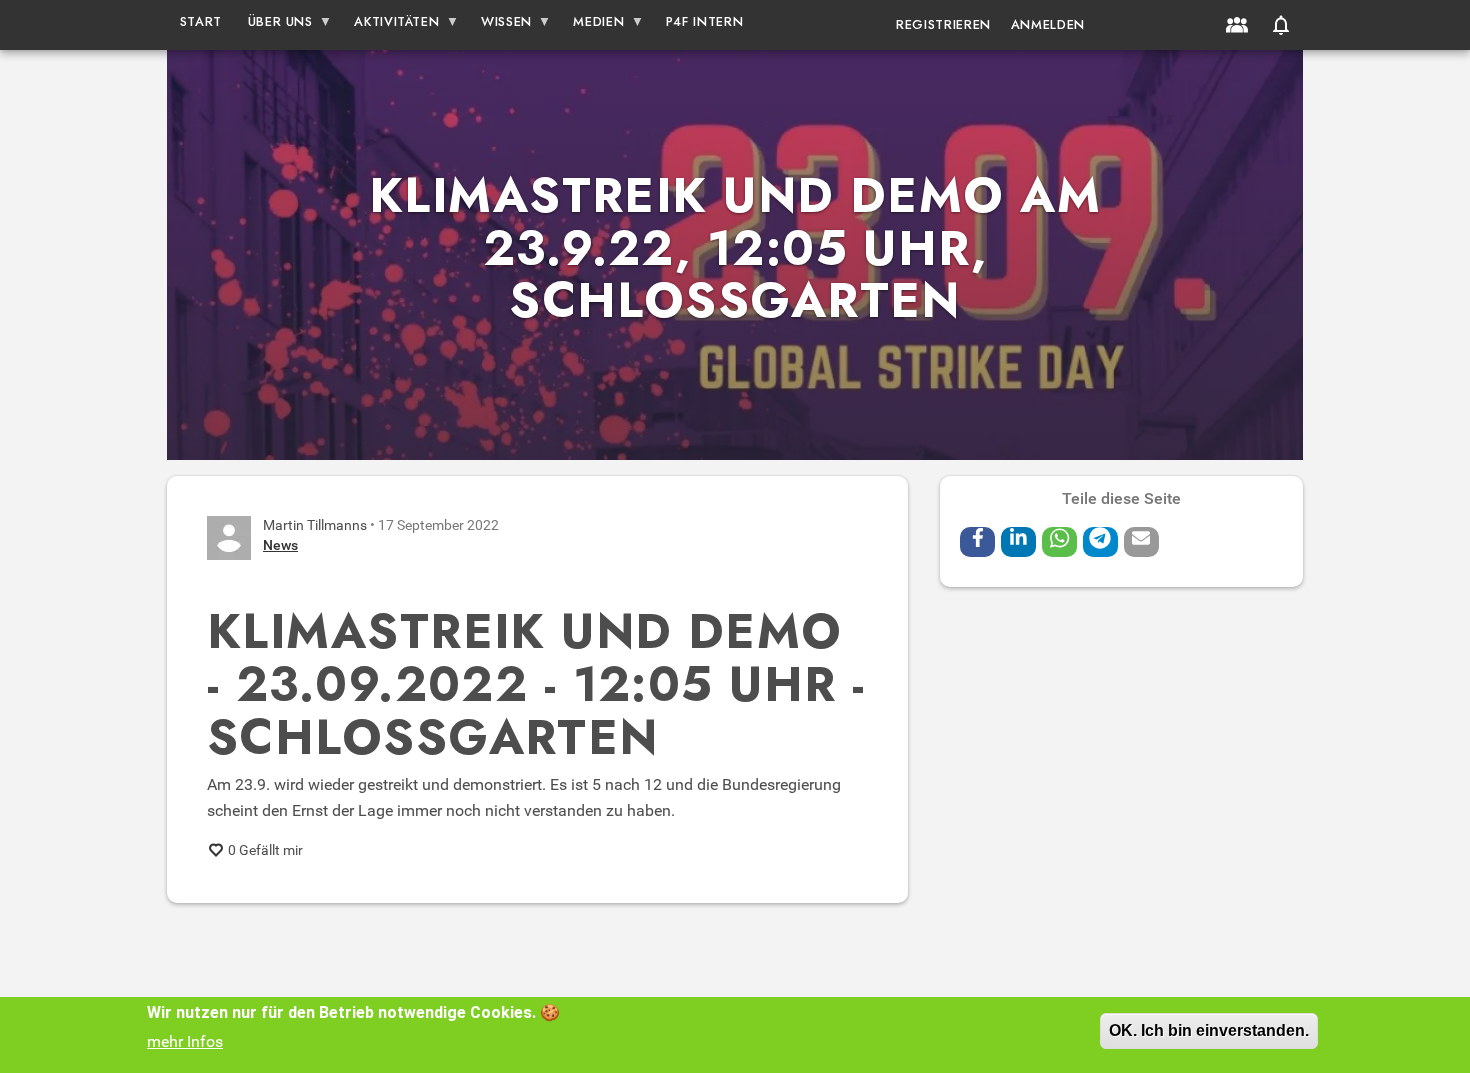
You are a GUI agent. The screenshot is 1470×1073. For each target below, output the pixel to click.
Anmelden (1048, 24)
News (280, 545)
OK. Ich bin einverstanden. (1209, 1030)
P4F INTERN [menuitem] (704, 21)
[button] (1281, 25)
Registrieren (943, 24)
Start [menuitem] (201, 21)
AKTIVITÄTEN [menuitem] (391, 25)
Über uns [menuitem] (274, 25)
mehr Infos (185, 1041)
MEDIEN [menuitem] (593, 25)
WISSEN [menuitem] (500, 25)
